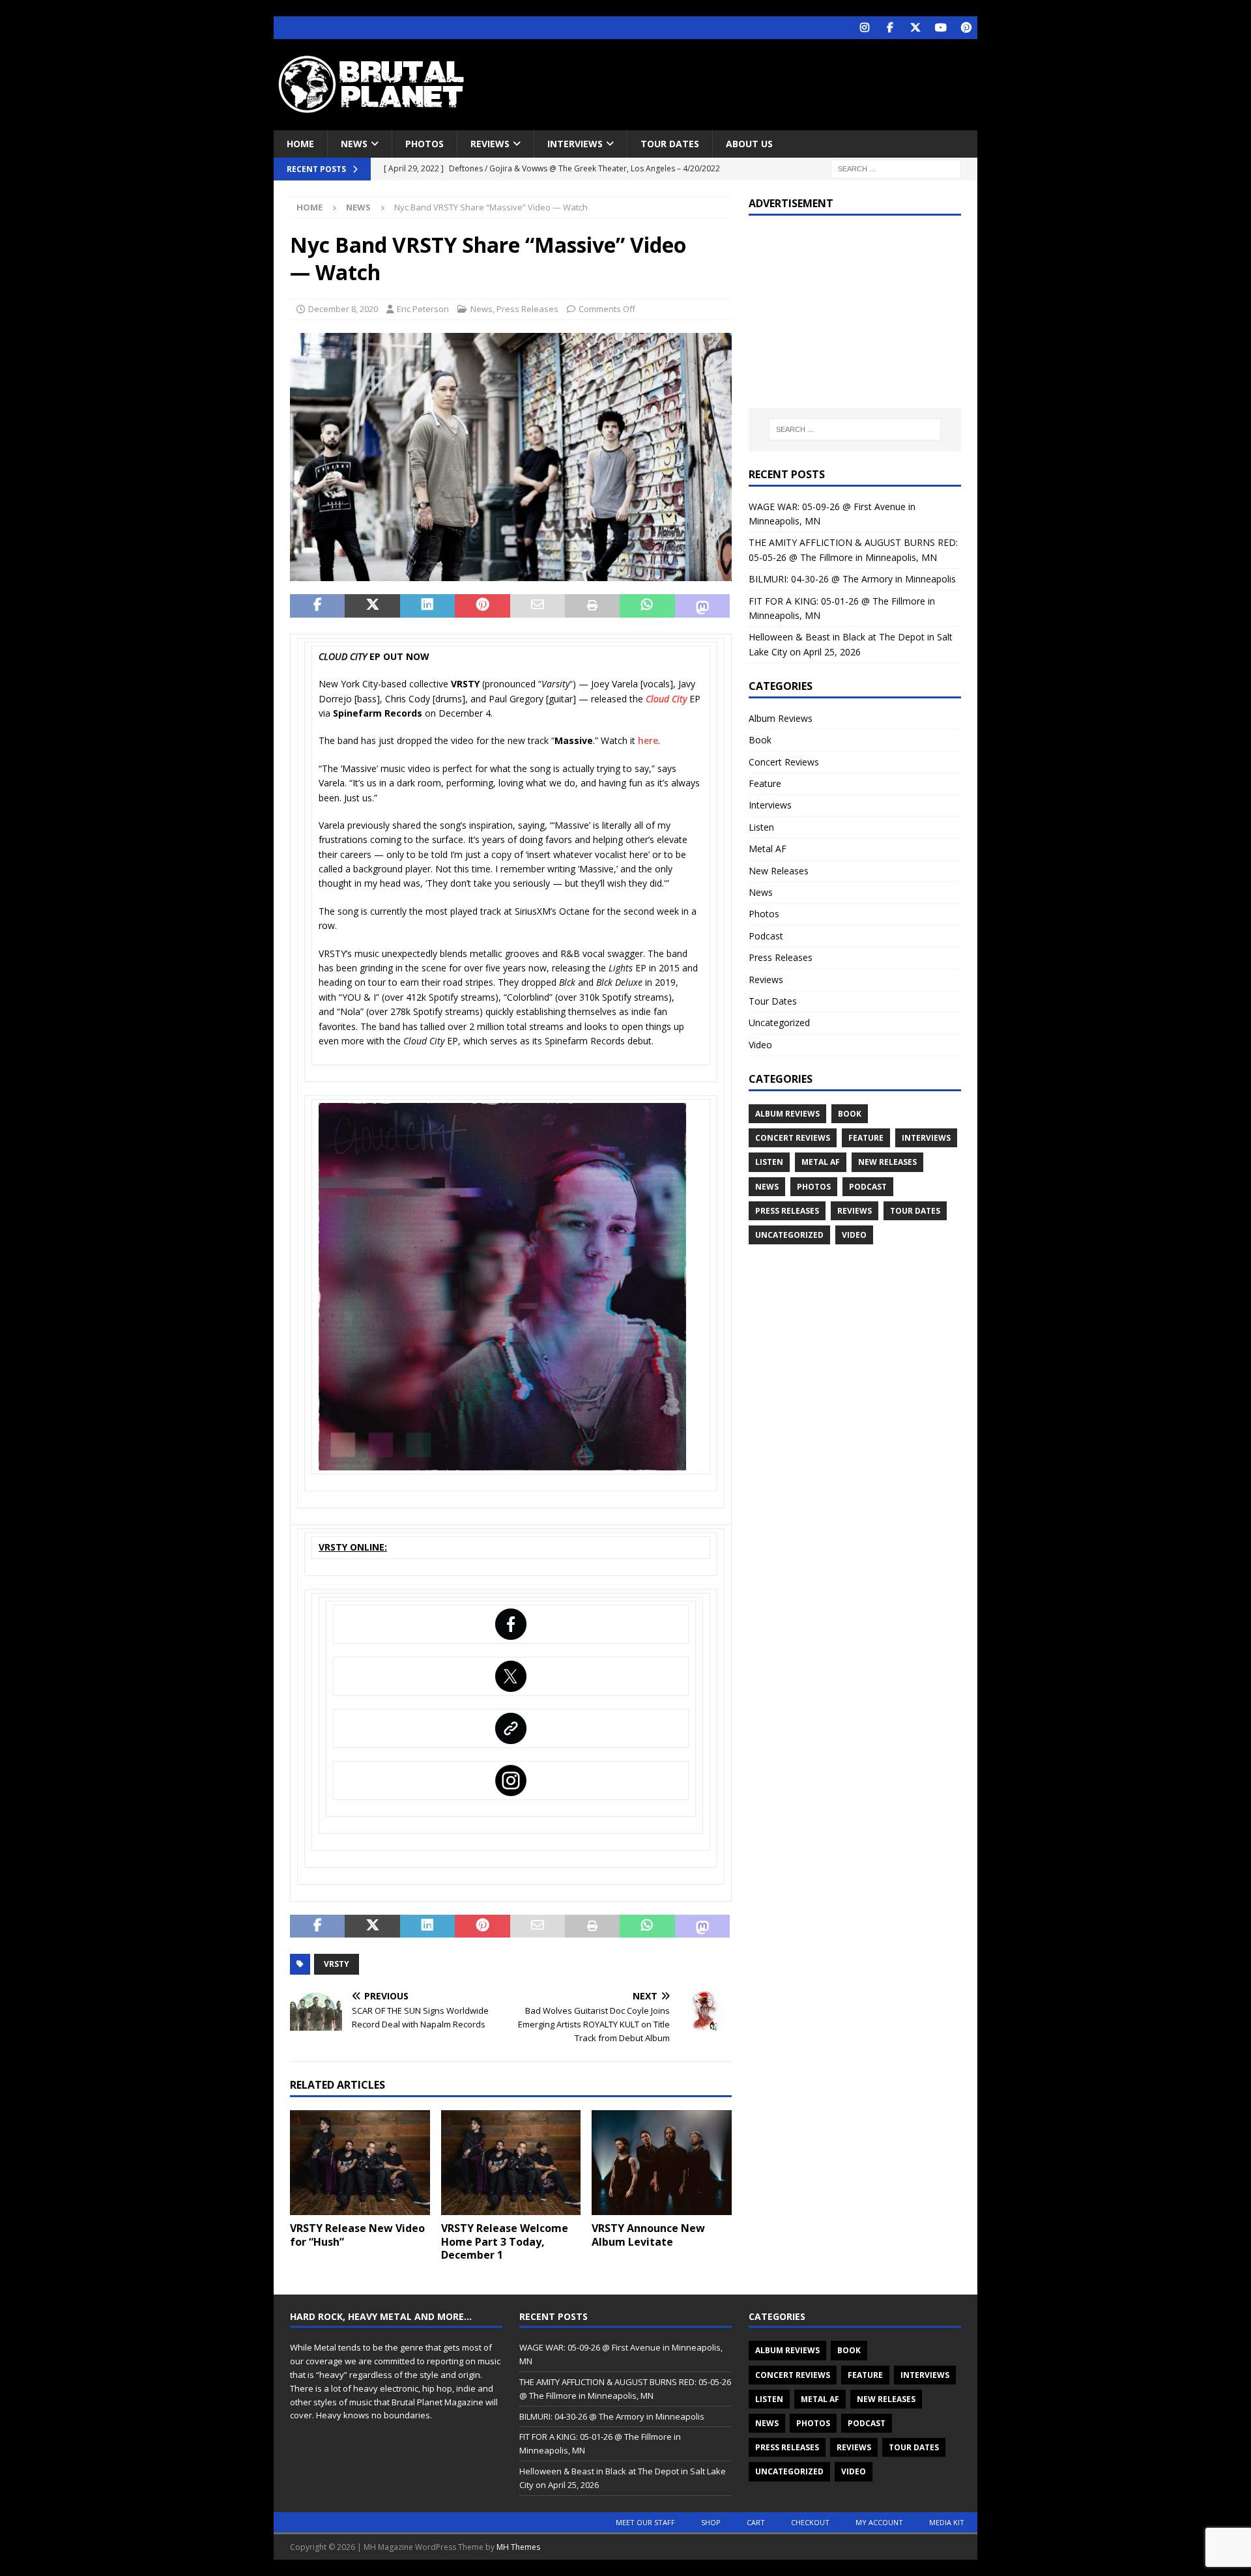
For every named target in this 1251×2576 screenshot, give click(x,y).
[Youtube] (941, 28)
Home (300, 144)
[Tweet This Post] (372, 606)
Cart (756, 2522)
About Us (749, 144)
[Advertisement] (751, 81)
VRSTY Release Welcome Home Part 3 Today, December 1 (505, 2242)
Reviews (490, 144)
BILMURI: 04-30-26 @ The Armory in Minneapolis (852, 579)
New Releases (779, 871)
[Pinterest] (966, 28)
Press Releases (527, 309)
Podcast (766, 936)
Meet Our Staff (645, 2522)
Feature (765, 783)
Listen (761, 827)
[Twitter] (915, 28)
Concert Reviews (784, 762)
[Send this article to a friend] (538, 606)
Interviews (575, 144)
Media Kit (947, 2522)
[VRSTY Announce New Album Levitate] (662, 2163)
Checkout (810, 2522)
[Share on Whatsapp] (647, 606)
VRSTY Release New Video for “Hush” (357, 2235)
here (648, 740)
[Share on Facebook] (317, 606)
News (354, 144)
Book (760, 740)
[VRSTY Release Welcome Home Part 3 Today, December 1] (511, 2163)
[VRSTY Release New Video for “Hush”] (360, 2163)
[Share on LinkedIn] (427, 606)
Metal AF (768, 849)
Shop (711, 2522)
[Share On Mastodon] (702, 606)
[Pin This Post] (482, 606)
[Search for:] (896, 168)
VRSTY (337, 1964)
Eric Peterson (423, 309)
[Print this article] (592, 606)
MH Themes (518, 2547)
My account (879, 2522)
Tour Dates (670, 144)
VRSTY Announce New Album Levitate (648, 2235)
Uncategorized (779, 1023)
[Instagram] (864, 28)
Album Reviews (781, 718)
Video (760, 1045)
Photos (424, 144)
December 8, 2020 (343, 309)
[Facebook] (890, 28)
